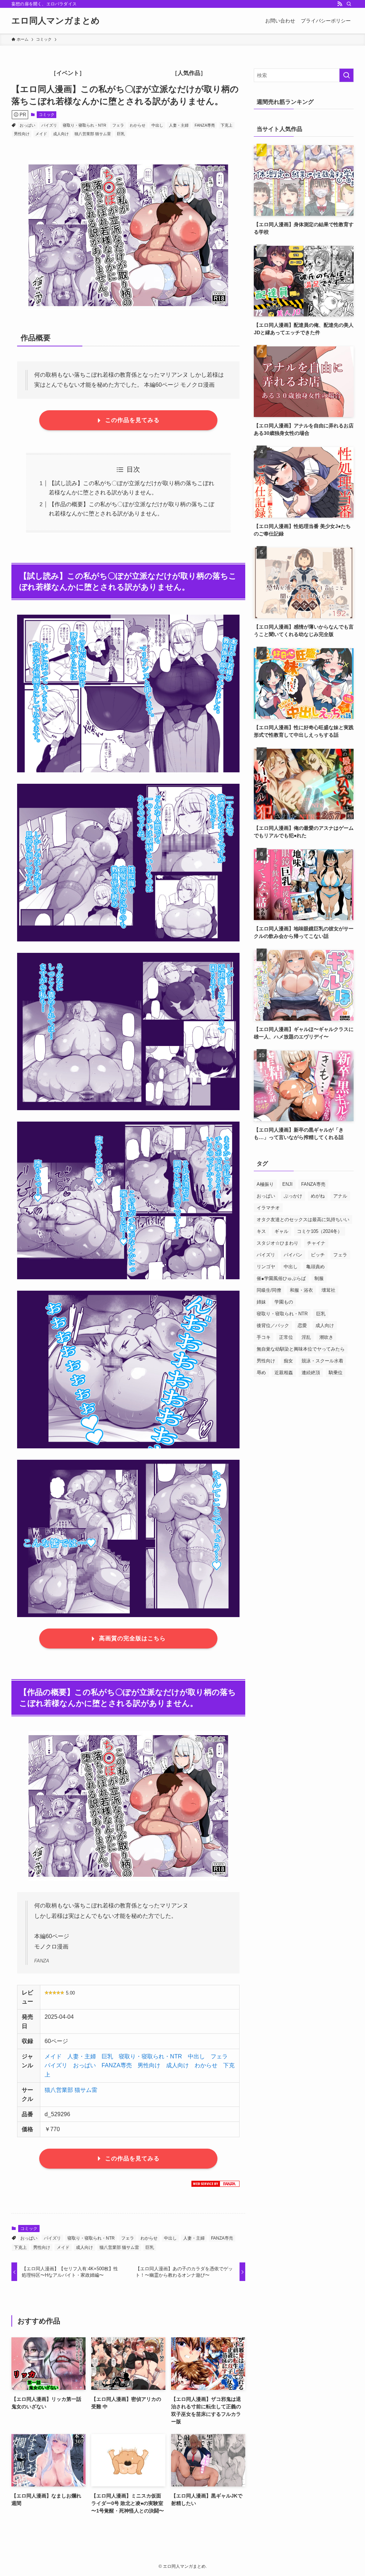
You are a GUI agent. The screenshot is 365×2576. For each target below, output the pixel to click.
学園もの (284, 1302)
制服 (319, 1278)
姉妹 (261, 1302)
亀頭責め (315, 1267)
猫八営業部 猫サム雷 (93, 134)
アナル (340, 1196)
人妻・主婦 (179, 125)
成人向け (61, 134)
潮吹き (326, 1337)
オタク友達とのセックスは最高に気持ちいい (303, 1220)
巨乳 (121, 134)
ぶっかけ (293, 1196)
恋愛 (302, 1325)
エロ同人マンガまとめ (56, 21)
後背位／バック (273, 1325)
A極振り (265, 1184)
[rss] (340, 4)
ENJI (287, 1184)
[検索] (349, 4)
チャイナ (316, 1243)
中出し (157, 125)
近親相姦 (284, 1373)
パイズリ (49, 125)
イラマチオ (268, 1208)
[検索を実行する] (346, 75)
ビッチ (318, 1255)
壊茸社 (328, 1290)
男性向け (22, 134)
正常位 (286, 1337)
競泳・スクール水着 (322, 1361)
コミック (47, 115)
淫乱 (306, 1337)
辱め (261, 1373)
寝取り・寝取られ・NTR (84, 125)
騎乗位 (336, 1373)
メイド (41, 134)
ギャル (281, 1231)
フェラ (118, 125)
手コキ (264, 1337)
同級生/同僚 (269, 1290)
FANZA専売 (205, 125)
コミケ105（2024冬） (320, 1231)
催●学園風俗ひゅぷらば (281, 1278)
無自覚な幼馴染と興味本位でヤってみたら (301, 1349)
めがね (318, 1196)
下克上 (227, 125)
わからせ (138, 125)
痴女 (288, 1361)
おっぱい (27, 125)
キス (261, 1231)
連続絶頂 (311, 1373)
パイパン (293, 1255)
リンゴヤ (266, 1267)
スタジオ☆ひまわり (277, 1243)
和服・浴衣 (301, 1290)
